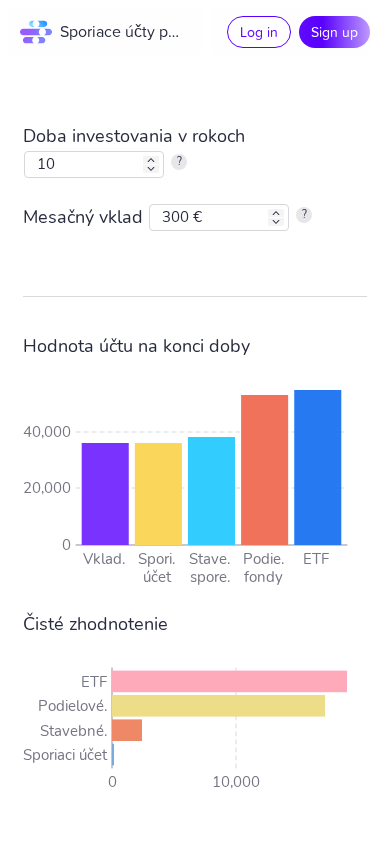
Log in (259, 31)
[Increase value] (151, 160)
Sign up (334, 31)
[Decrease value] (151, 169)
